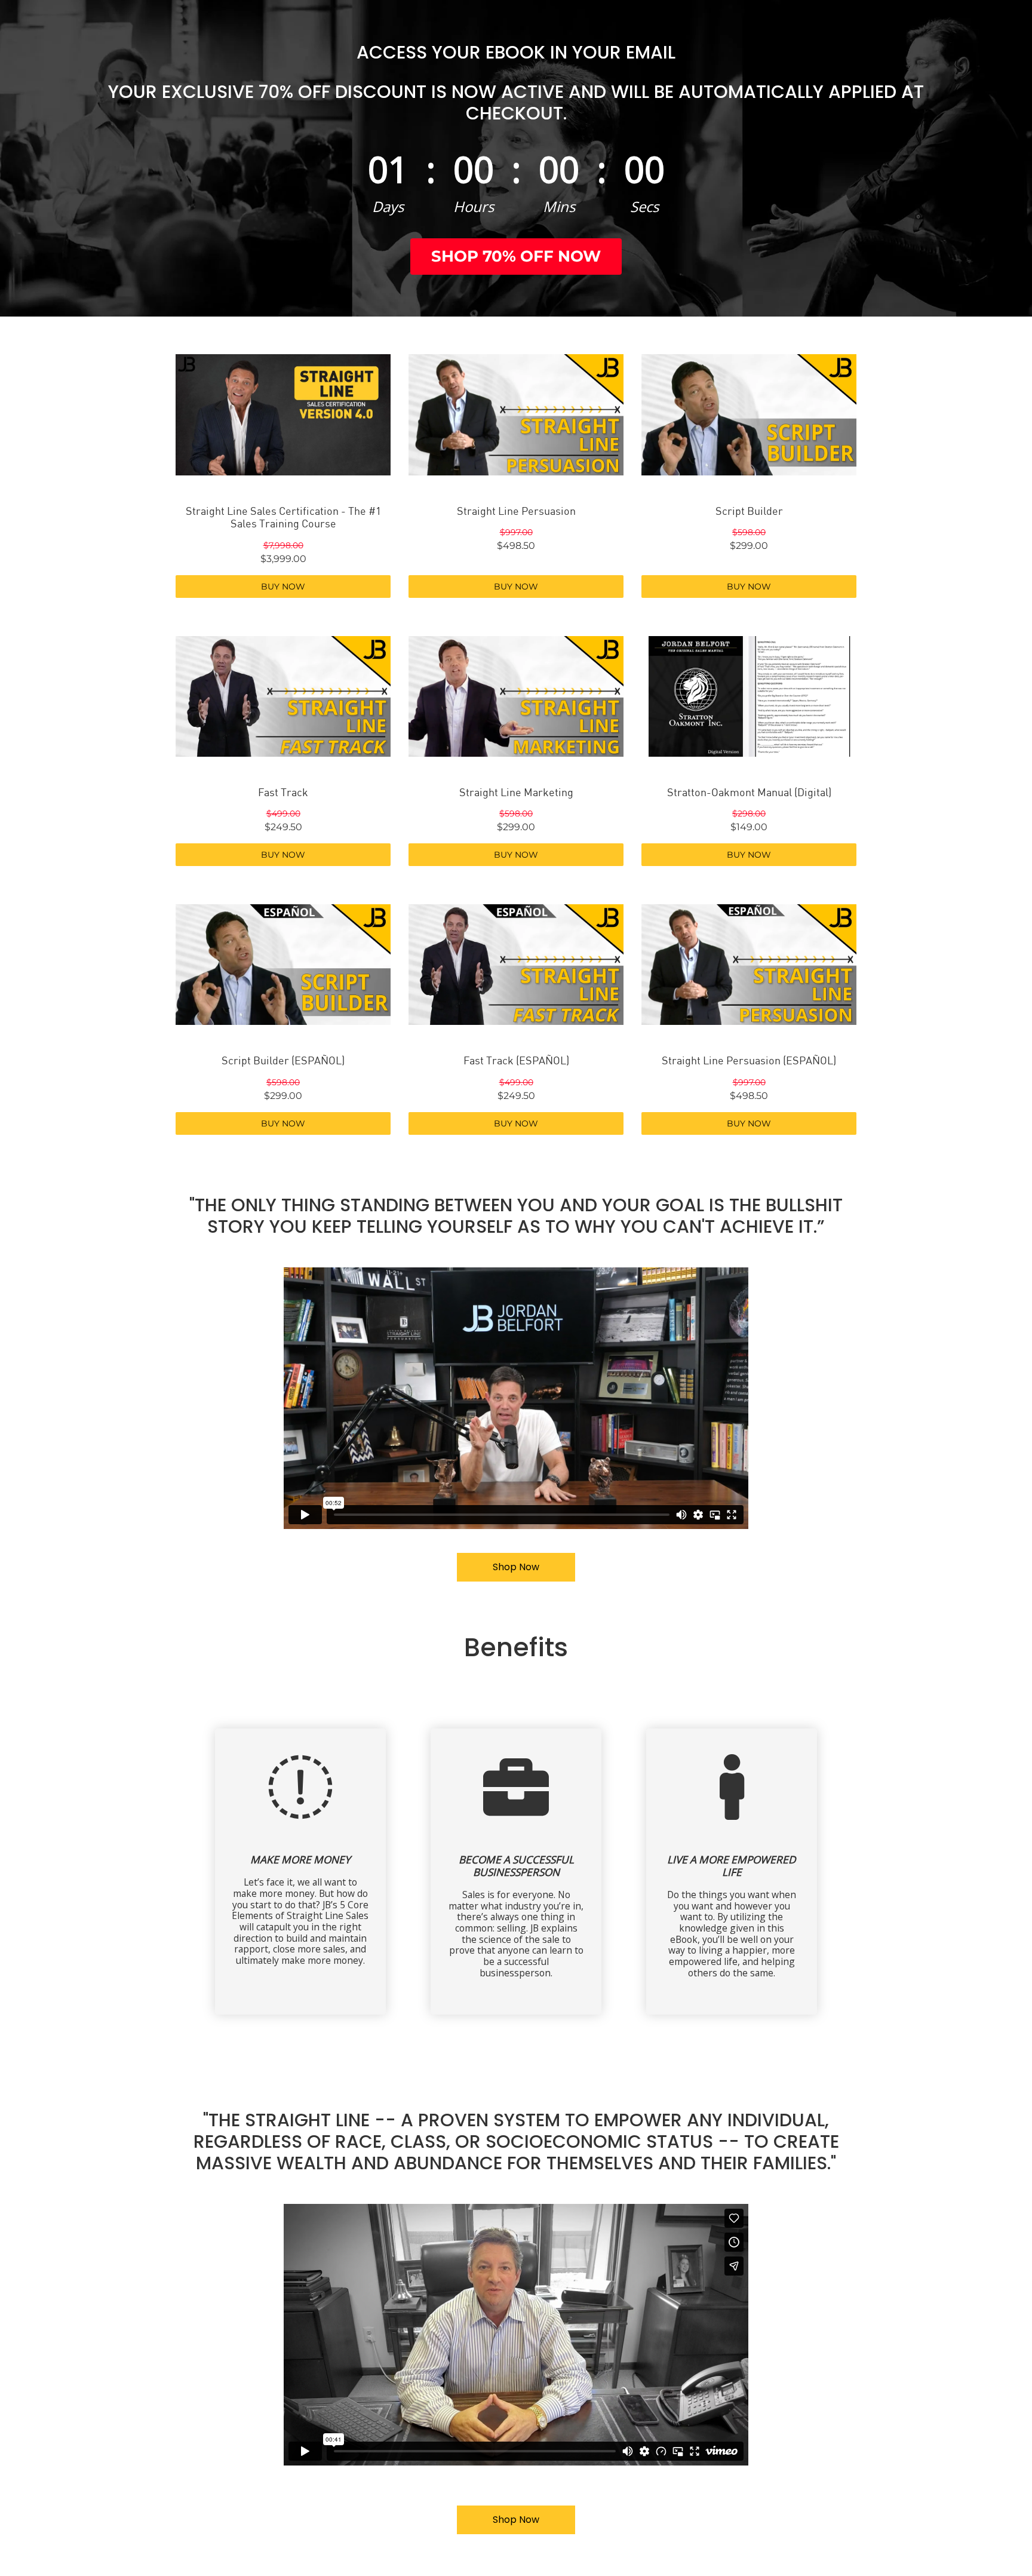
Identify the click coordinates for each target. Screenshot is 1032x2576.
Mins (559, 206)
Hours (474, 206)
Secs (644, 206)
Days (388, 206)
